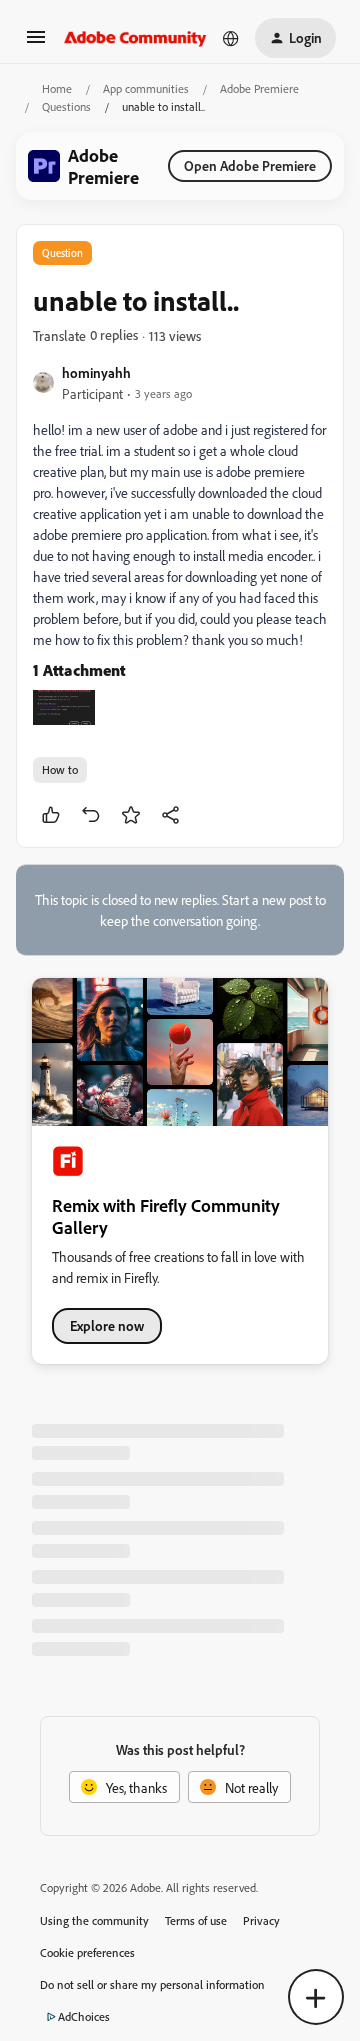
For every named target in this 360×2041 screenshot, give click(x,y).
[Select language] (231, 38)
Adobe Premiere (259, 88)
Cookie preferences (87, 1952)
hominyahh (96, 372)
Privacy (261, 1920)
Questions (66, 106)
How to (60, 769)
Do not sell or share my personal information (152, 1984)
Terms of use (196, 1920)
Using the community (94, 1920)
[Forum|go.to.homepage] (135, 38)
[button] (36, 43)
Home (57, 88)
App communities (146, 88)
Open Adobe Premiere (250, 165)
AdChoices (84, 2016)
